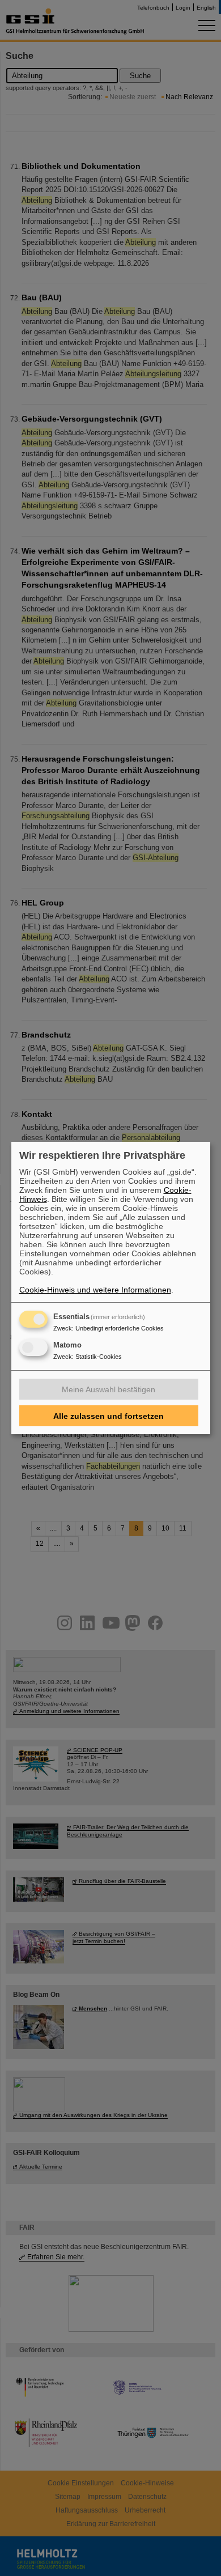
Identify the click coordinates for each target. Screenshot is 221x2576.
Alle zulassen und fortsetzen (109, 1416)
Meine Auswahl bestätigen (109, 1389)
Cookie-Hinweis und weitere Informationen (95, 1290)
